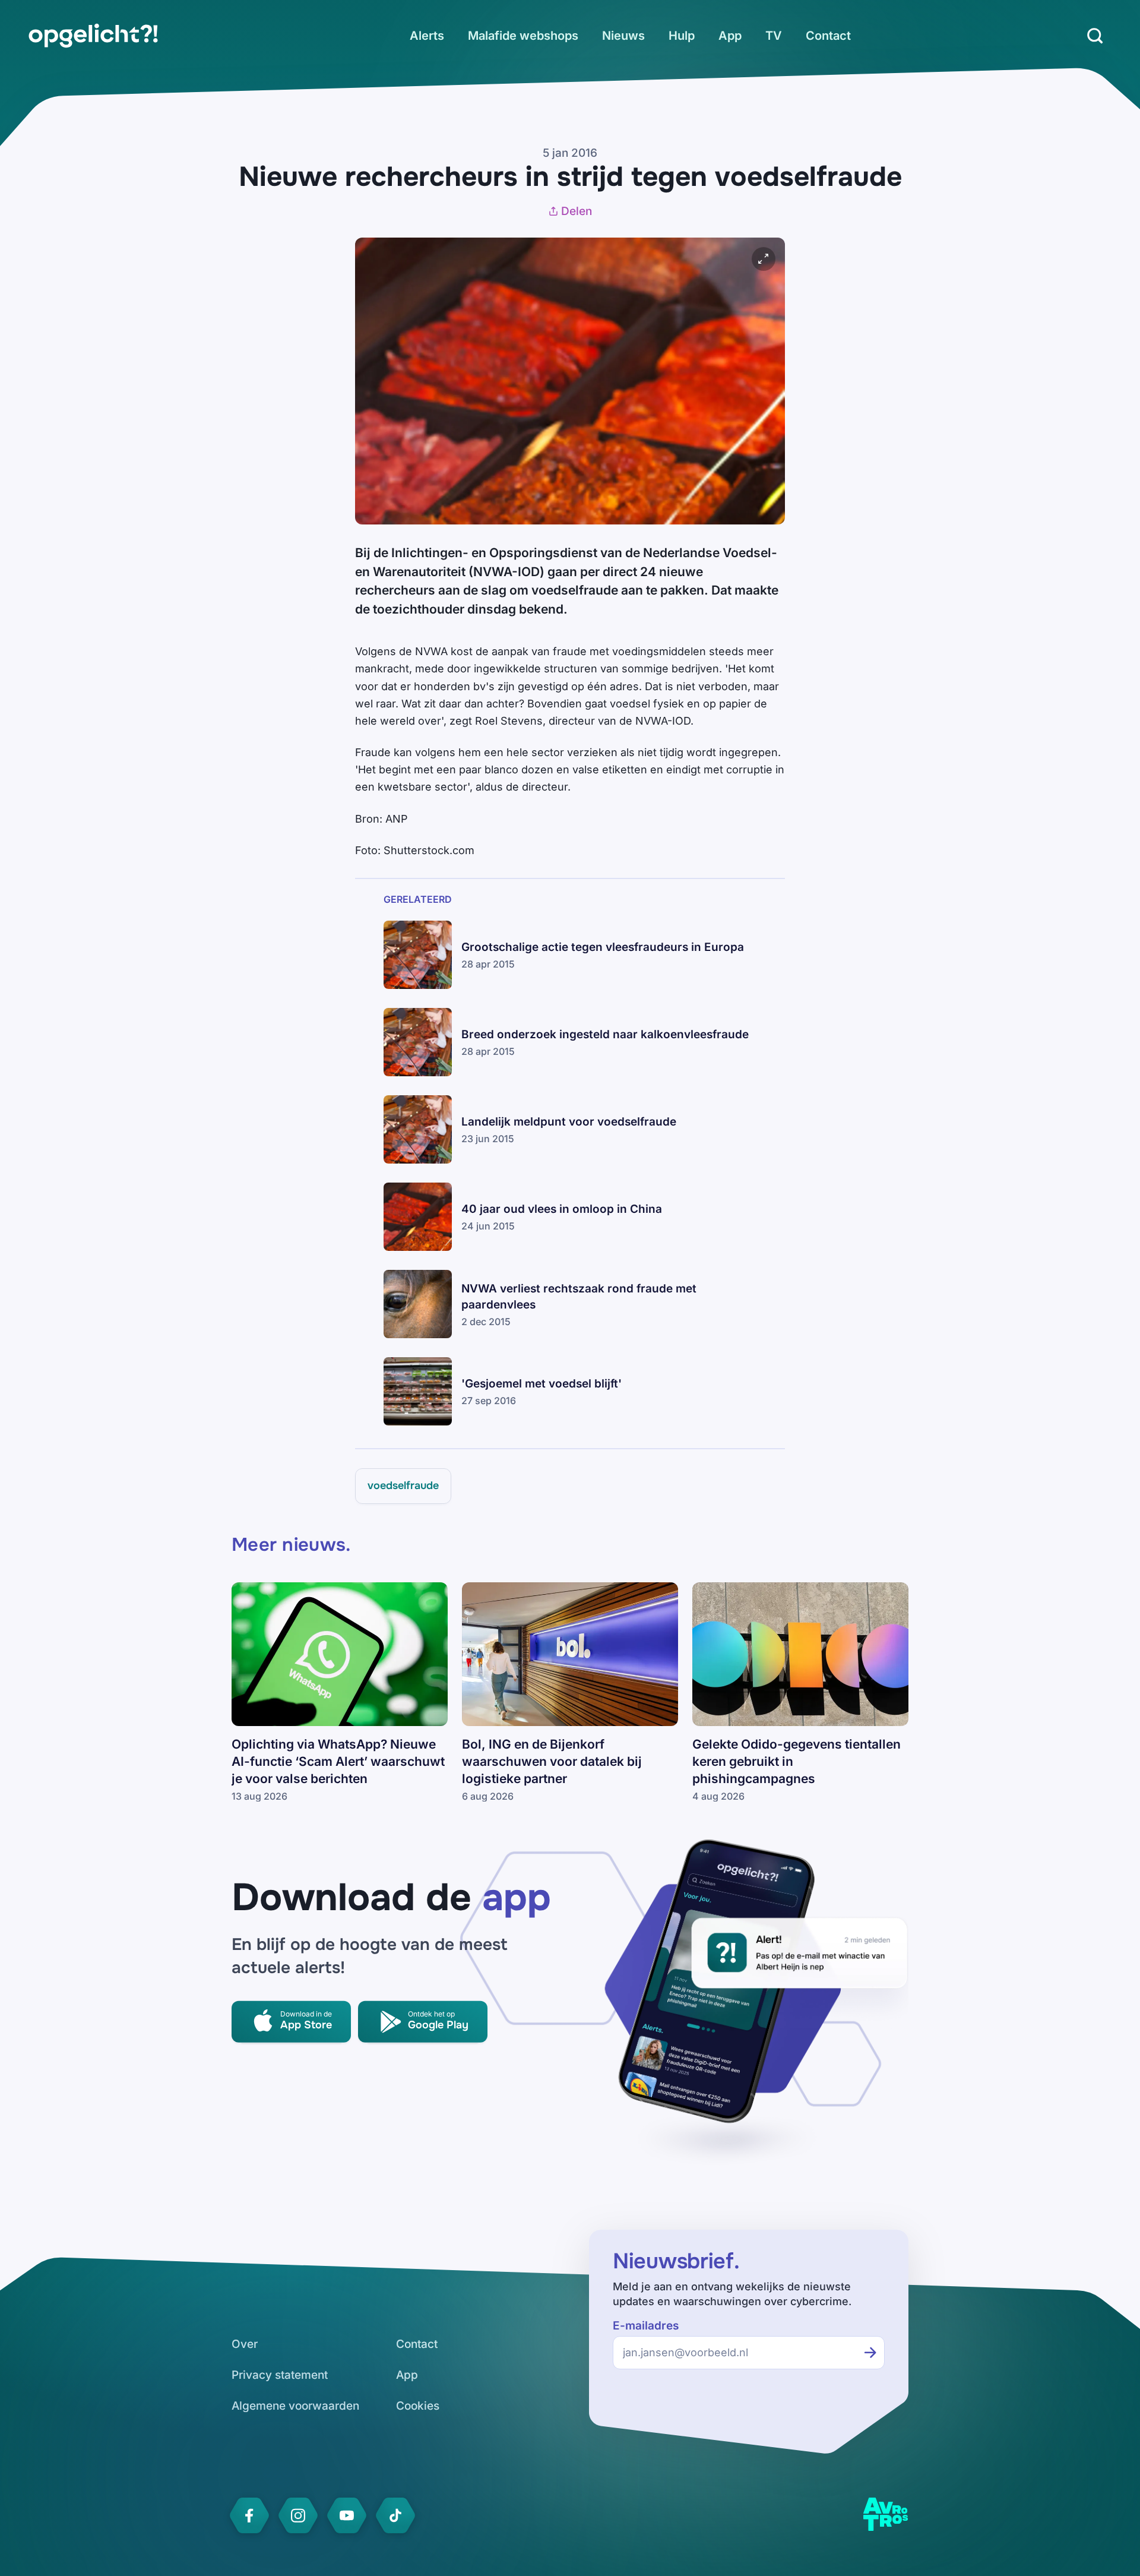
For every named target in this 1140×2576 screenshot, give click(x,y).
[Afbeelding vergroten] (764, 259)
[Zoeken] (1095, 36)
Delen (577, 211)
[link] (93, 36)
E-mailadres (646, 2326)
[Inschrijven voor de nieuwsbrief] (870, 2353)
